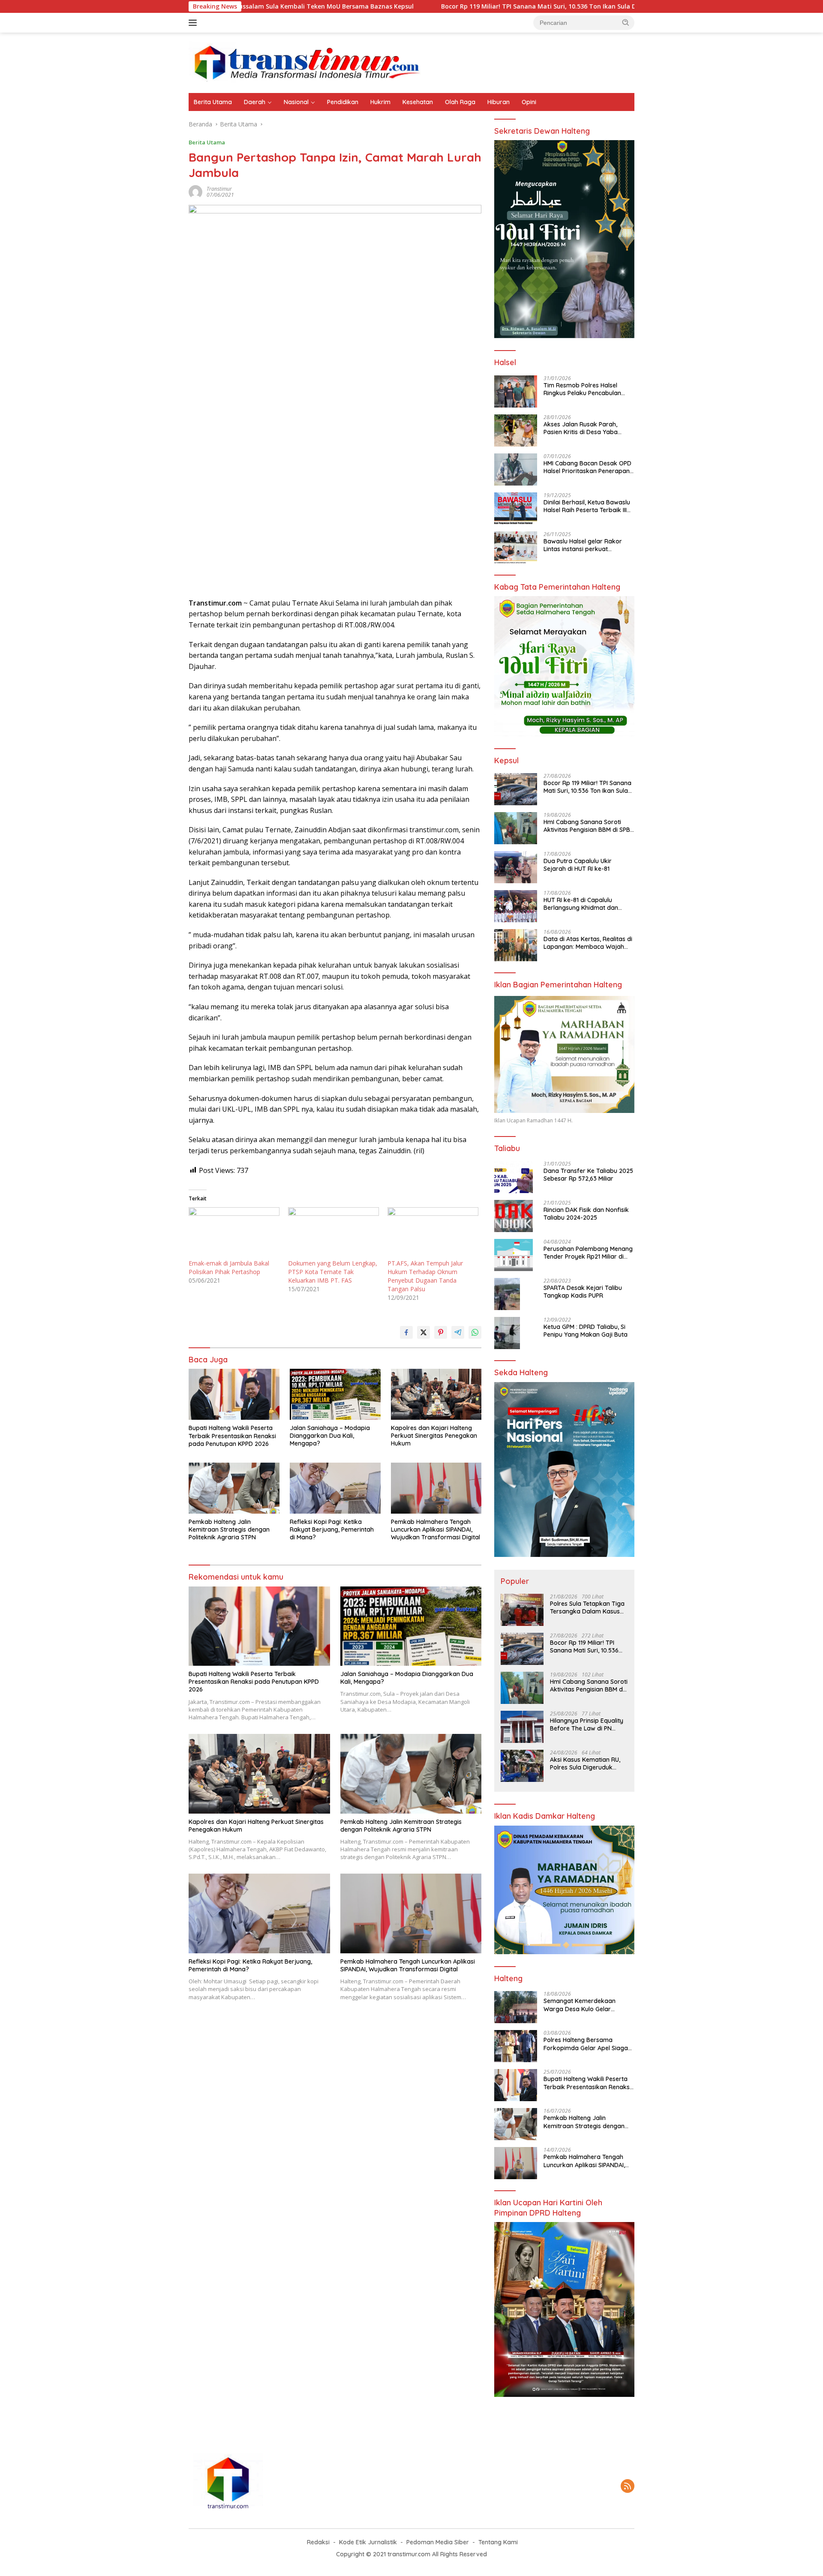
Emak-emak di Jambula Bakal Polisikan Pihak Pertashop (229, 1267)
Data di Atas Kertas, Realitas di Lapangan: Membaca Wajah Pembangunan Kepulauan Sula (588, 943)
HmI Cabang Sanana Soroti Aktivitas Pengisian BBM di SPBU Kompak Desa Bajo (589, 826)
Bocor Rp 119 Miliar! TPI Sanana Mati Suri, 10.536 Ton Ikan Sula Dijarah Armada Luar (445, 6)
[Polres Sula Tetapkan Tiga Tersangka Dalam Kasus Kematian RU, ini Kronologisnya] (522, 1610)
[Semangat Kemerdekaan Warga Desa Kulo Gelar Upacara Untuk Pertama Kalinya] (516, 2007)
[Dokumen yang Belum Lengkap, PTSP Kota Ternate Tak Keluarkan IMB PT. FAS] (333, 1233)
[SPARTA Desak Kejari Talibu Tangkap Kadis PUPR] (507, 1294)
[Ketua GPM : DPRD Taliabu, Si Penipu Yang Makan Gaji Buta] (507, 1333)
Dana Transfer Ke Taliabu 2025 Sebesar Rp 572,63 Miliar (588, 1175)
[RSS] (628, 2487)
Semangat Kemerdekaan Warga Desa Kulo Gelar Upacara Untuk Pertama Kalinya (580, 2005)
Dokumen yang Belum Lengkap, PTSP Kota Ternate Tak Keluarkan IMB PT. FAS (333, 1272)
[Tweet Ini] (424, 1332)
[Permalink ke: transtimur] (195, 191)
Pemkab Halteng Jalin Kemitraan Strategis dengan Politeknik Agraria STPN (229, 1529)
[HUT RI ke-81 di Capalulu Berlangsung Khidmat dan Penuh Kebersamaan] (516, 906)
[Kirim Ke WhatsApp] (475, 1332)
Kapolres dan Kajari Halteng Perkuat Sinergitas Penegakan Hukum (434, 1436)
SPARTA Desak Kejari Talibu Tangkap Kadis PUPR (583, 1292)
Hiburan (499, 102)
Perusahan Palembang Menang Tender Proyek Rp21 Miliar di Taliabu (588, 1253)
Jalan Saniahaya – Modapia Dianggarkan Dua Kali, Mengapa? (330, 1436)
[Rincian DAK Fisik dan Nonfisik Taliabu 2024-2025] (514, 1216)
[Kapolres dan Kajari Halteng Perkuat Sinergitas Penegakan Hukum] (436, 1394)
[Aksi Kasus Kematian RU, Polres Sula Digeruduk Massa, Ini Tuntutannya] (522, 1766)
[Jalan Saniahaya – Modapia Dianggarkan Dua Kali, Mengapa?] (335, 1394)
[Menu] (194, 23)
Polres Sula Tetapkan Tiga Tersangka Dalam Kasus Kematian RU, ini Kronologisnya (587, 1607)
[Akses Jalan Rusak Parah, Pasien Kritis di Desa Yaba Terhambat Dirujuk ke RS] (516, 430)
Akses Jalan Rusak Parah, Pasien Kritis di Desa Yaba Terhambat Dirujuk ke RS (581, 428)
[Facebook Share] (406, 1332)
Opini (529, 102)
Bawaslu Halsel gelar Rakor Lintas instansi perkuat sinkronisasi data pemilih (583, 545)
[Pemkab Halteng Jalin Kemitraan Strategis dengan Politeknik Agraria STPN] (234, 1488)
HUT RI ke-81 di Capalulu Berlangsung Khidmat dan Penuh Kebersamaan (581, 904)
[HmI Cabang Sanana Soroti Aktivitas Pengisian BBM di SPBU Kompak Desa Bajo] (516, 828)
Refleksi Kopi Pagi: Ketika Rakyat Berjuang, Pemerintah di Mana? (332, 1529)
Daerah (255, 102)
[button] (626, 22)
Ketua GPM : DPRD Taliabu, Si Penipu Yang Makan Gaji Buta (586, 1331)
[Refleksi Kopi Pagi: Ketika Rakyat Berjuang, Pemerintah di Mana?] (335, 1488)
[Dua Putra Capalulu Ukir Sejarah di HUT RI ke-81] (516, 867)
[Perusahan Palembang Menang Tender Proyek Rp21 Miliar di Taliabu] (514, 1255)
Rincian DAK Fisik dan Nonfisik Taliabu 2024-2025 (586, 1214)
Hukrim (380, 102)
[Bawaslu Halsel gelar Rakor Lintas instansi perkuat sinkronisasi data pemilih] (516, 547)
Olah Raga (460, 102)
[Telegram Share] (458, 1332)
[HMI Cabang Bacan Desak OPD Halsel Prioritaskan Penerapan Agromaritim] (516, 469)
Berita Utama (213, 102)
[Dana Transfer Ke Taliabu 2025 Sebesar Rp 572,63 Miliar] (514, 1177)
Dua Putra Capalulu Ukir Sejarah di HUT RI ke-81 (578, 865)
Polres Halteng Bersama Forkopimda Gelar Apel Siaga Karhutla (586, 2044)
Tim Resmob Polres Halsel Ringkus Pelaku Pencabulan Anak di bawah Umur (582, 389)
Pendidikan (343, 102)
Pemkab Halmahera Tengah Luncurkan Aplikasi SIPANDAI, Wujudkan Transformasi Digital (436, 1529)
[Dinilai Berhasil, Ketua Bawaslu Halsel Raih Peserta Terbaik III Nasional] (516, 508)
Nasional (296, 102)
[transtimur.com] (411, 62)
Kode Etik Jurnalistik (368, 2542)
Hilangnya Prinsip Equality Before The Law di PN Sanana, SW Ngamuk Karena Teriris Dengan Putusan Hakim (587, 1724)
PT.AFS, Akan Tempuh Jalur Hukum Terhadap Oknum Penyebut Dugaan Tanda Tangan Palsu (425, 1276)
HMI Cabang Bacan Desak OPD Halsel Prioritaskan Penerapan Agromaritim (587, 467)
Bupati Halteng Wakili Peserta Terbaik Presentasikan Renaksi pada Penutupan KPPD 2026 (232, 1436)
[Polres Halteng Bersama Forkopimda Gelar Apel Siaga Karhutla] (516, 2046)
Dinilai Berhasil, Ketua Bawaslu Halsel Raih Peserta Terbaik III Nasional (587, 506)
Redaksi (318, 2542)
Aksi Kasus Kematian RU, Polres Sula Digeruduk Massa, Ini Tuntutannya (585, 1763)
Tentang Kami (498, 2542)
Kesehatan (418, 102)
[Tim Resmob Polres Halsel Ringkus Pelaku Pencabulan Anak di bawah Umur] (516, 391)
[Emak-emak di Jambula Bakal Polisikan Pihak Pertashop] (234, 1233)
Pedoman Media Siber (438, 2542)
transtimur (219, 189)
